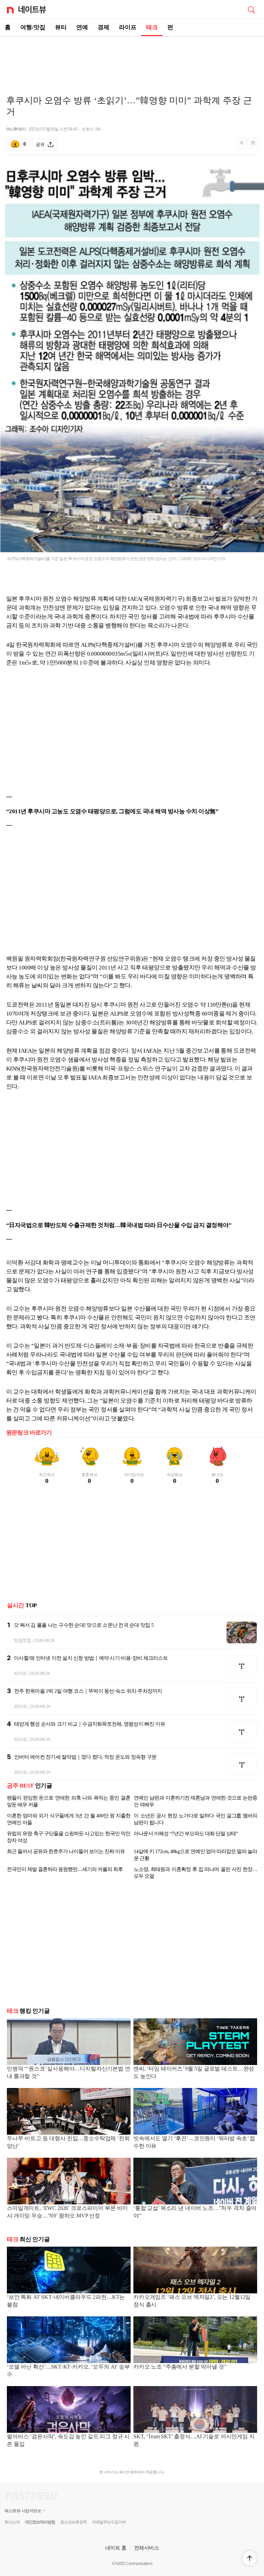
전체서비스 (147, 2548)
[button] (250, 2558)
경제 (103, 27)
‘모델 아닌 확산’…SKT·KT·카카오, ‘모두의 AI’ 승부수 (68, 2370)
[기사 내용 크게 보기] (253, 144)
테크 (152, 27)
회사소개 (12, 2522)
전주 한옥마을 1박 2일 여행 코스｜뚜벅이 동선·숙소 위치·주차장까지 (88, 1691)
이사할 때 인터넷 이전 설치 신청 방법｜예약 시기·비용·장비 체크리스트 (91, 1658)
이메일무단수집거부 (109, 2522)
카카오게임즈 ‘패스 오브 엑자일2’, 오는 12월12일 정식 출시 (192, 2301)
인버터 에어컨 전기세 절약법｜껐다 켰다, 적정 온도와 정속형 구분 (85, 1757)
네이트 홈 (116, 2548)
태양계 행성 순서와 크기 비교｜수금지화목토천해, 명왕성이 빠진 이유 (90, 1724)
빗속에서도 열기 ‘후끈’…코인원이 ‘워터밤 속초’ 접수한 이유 (194, 2142)
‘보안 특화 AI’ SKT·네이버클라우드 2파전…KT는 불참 (66, 2301)
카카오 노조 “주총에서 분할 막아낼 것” (180, 2367)
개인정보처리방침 (40, 2522)
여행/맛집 (33, 27)
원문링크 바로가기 (29, 1433)
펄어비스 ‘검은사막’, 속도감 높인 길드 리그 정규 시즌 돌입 (68, 2440)
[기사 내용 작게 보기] (242, 146)
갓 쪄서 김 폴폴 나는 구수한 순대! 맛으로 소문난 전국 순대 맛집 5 (84, 1625)
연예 (82, 27)
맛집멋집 (23, 1640)
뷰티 (61, 27)
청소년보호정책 (73, 2522)
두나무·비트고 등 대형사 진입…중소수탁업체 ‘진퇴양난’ (68, 2142)
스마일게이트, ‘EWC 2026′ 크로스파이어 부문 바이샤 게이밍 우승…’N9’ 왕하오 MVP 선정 (67, 2212)
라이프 (128, 27)
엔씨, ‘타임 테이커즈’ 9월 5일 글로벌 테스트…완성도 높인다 (194, 2072)
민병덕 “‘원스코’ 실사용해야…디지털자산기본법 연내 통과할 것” (69, 2072)
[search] (251, 9)
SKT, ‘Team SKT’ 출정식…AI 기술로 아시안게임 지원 (194, 2440)
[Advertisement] (132, 60)
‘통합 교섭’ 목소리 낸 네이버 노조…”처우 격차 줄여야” (195, 2212)
